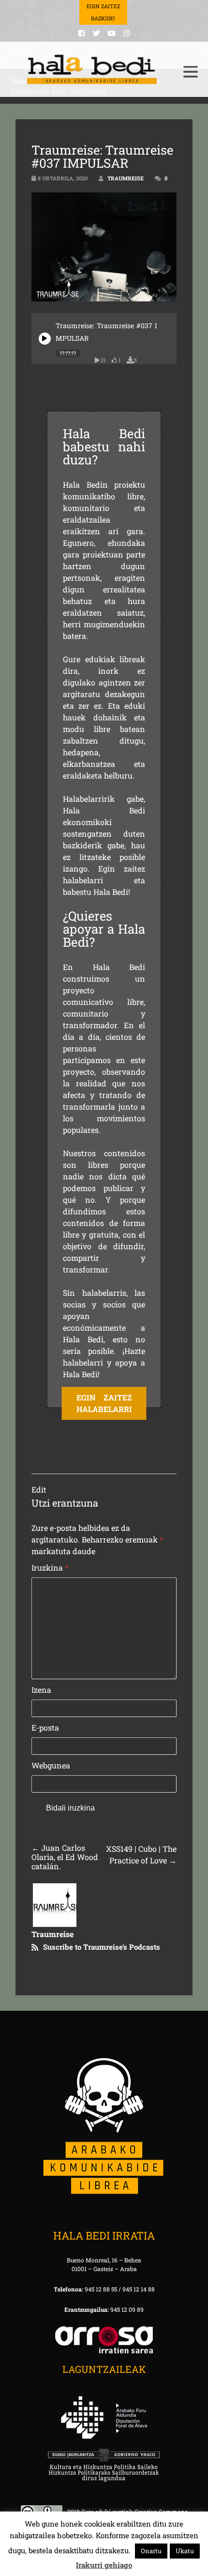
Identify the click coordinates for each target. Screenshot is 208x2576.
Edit (39, 1489)
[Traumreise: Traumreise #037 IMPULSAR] (45, 339)
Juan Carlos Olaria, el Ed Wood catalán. (65, 1857)
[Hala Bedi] (92, 70)
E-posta (45, 1727)
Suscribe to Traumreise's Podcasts (102, 1947)
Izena (41, 1690)
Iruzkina (50, 1567)
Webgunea (51, 1765)
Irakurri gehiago (104, 2565)
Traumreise (126, 178)
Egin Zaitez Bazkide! (103, 12)
